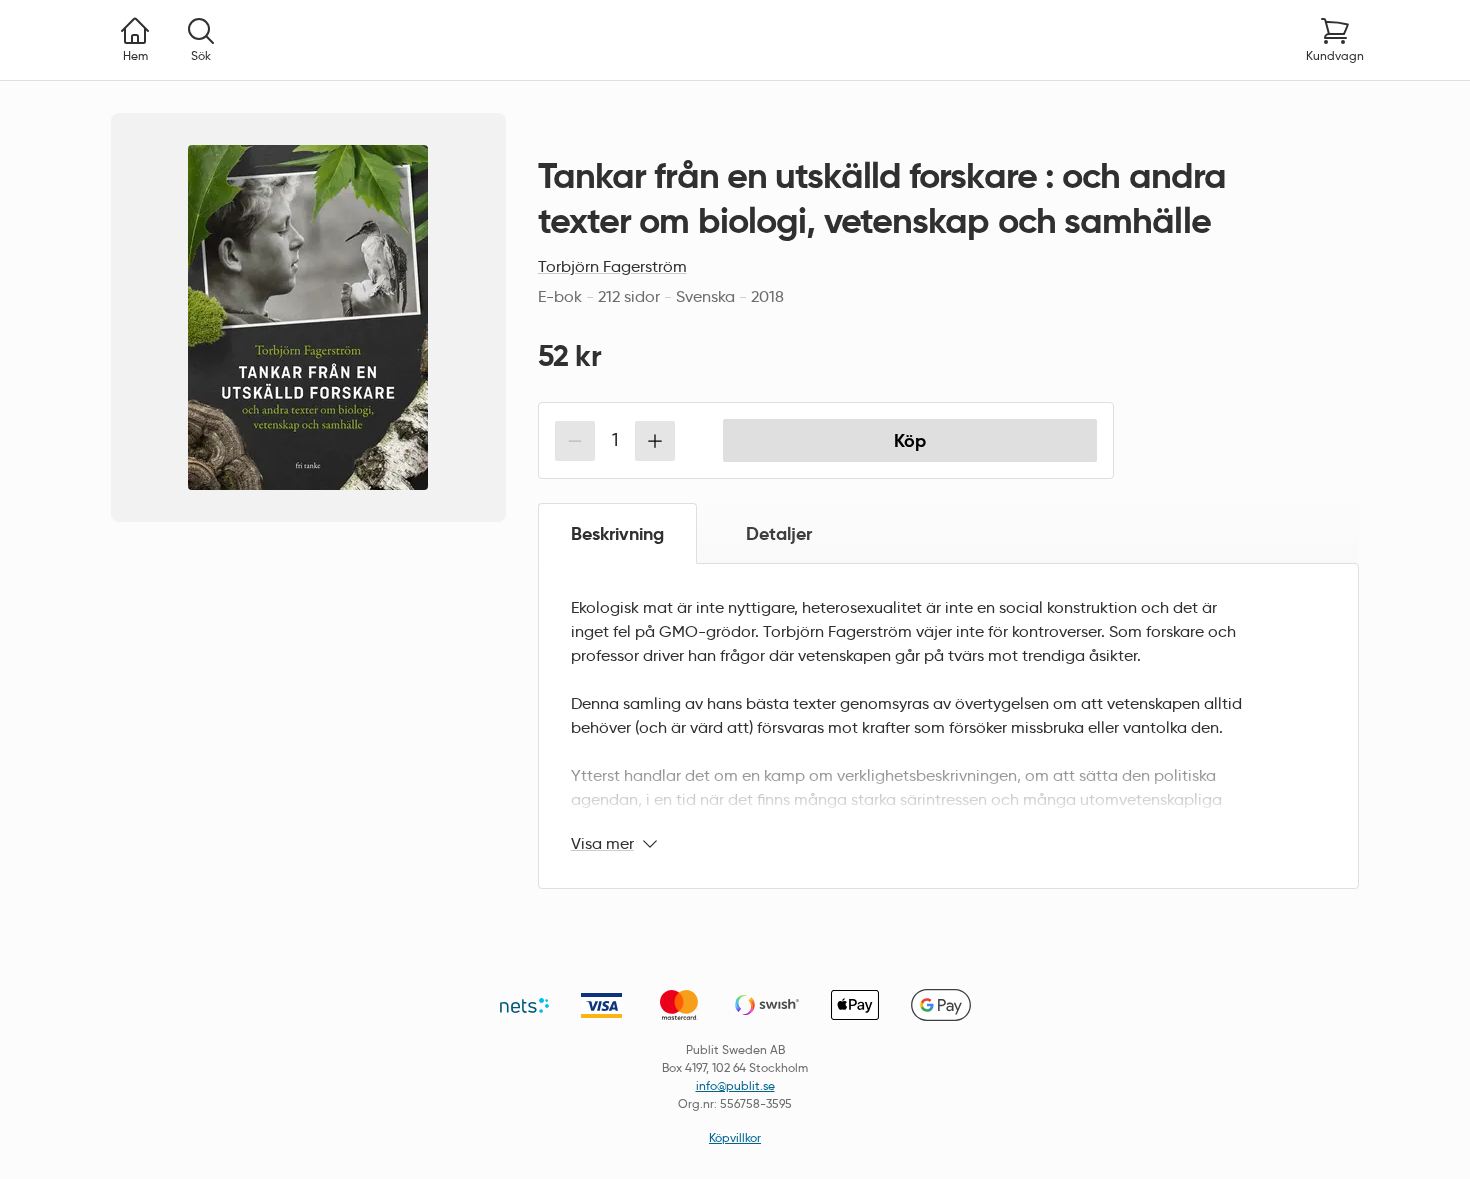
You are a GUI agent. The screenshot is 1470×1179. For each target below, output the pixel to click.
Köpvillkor (735, 1137)
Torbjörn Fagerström (612, 266)
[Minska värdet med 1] (575, 441)
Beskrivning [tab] (617, 533)
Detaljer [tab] (779, 533)
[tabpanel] (948, 726)
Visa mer (602, 843)
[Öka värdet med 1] (655, 441)
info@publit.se (735, 1085)
